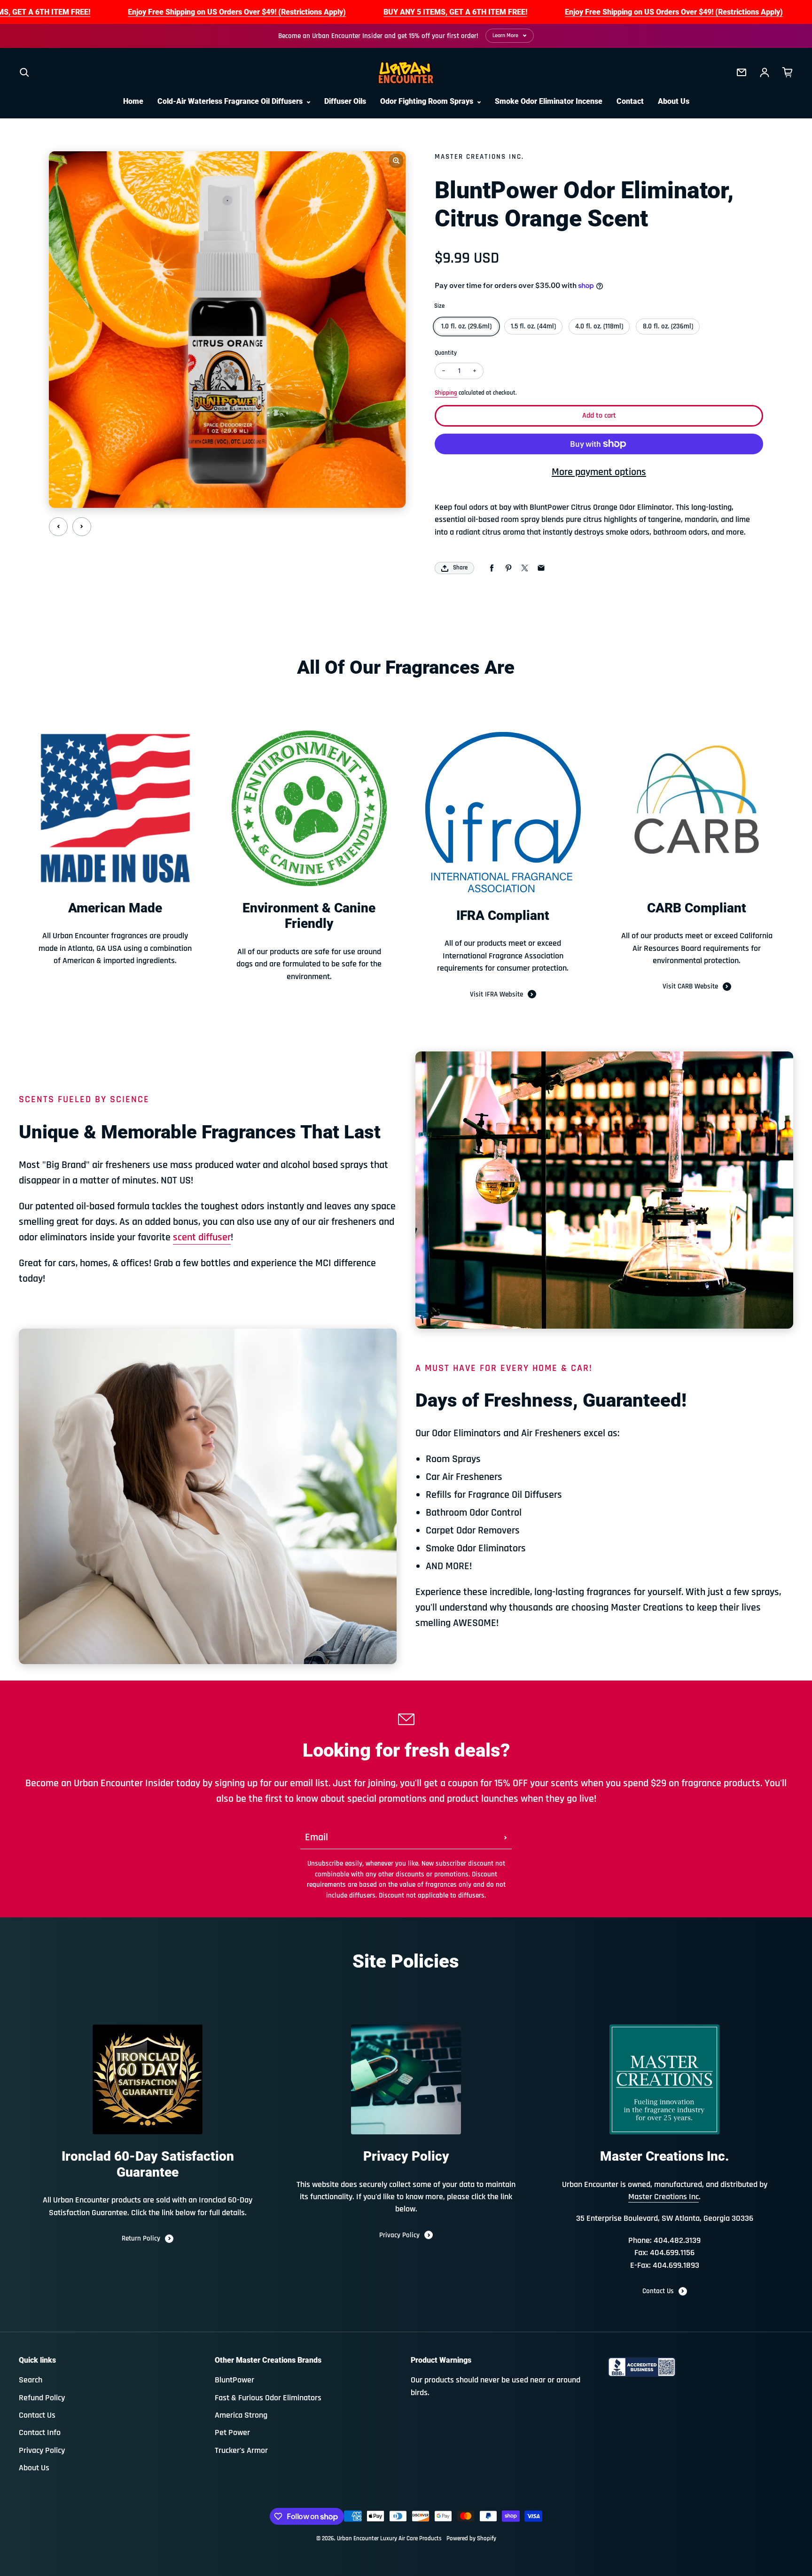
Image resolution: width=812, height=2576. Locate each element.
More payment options (599, 472)
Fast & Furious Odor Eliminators (268, 2398)
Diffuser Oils (345, 101)
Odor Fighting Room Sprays (428, 101)
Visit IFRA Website (496, 994)
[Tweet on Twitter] (525, 568)
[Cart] (788, 72)
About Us (674, 101)
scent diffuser (202, 1237)
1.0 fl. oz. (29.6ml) (466, 326)
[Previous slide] (58, 527)
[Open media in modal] (396, 161)
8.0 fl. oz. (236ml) (668, 326)
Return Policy (141, 2238)
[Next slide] (82, 527)
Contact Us (658, 2291)
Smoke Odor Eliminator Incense (549, 101)
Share (460, 568)
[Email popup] (742, 72)
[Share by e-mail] (541, 568)
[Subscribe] (506, 1837)
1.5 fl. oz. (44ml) (533, 326)
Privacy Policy (399, 2235)
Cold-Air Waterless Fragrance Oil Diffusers (231, 101)
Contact (630, 101)
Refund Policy (42, 2398)
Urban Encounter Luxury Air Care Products (389, 2539)
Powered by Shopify (471, 2539)
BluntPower (234, 2380)
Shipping (446, 393)
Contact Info (40, 2433)
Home (133, 101)
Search (31, 2380)
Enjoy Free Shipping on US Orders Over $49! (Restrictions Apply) (237, 12)
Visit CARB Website (690, 986)
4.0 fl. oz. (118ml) (599, 326)
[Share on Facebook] (492, 568)
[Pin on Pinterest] (508, 568)
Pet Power (232, 2433)
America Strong (241, 2415)
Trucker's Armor (241, 2451)
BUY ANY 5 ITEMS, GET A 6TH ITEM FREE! (455, 12)
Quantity (446, 353)
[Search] (24, 72)
